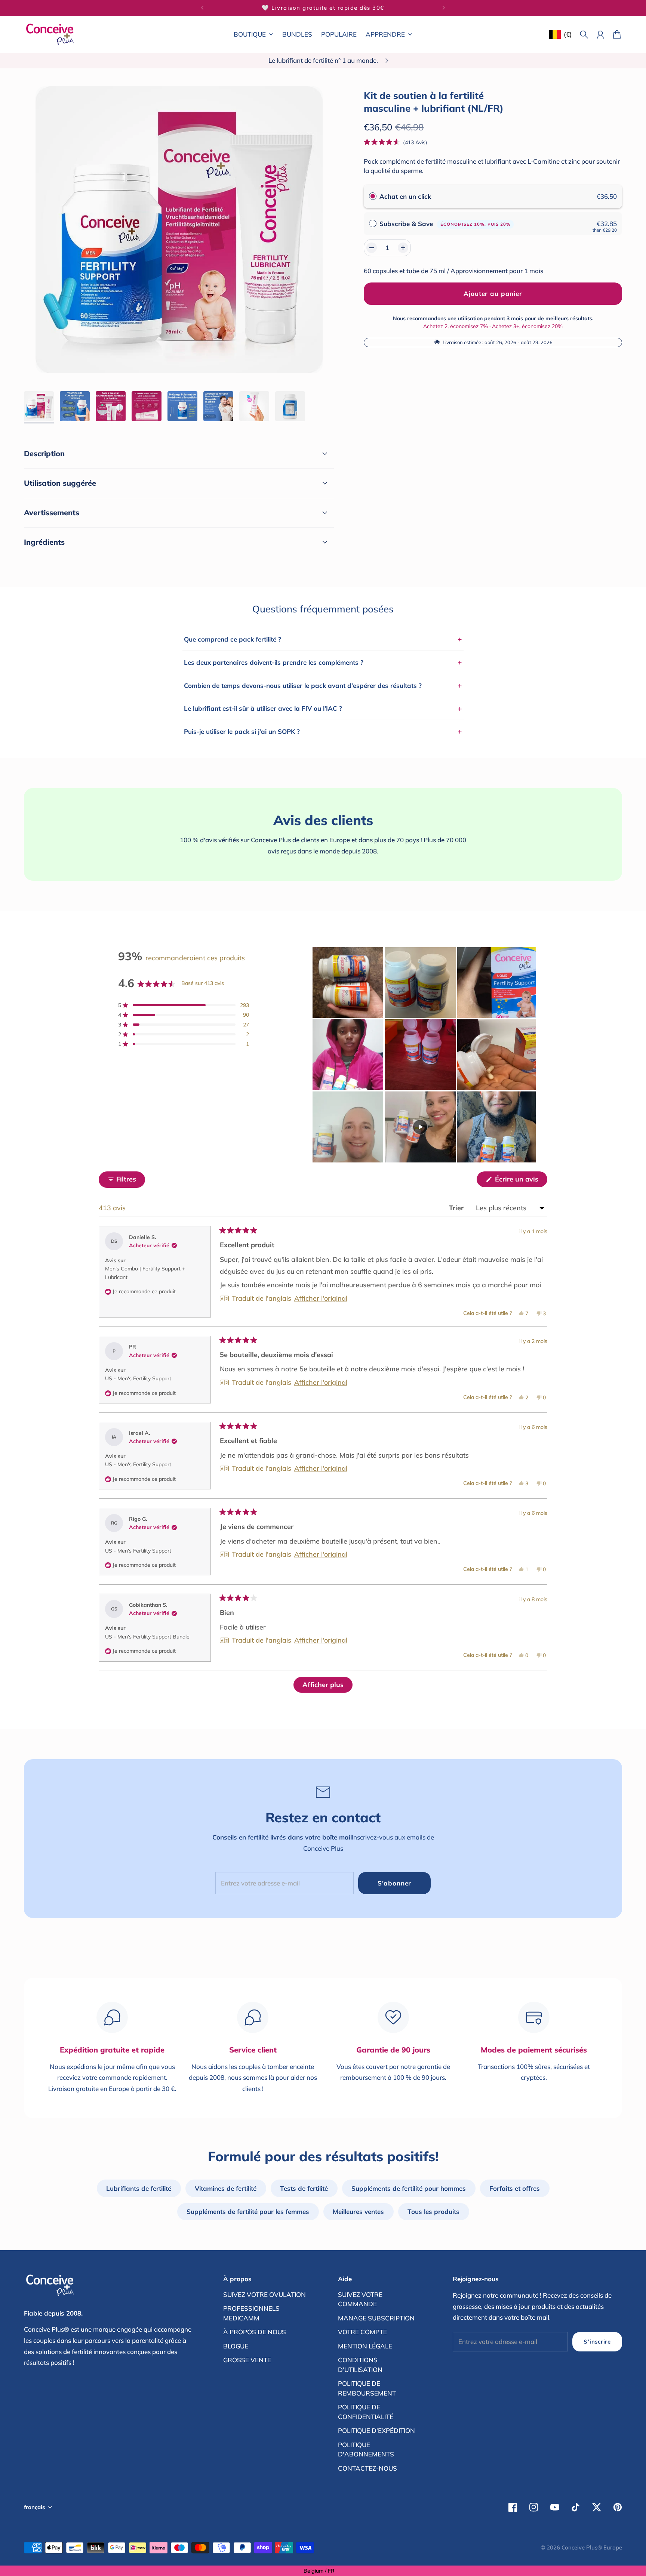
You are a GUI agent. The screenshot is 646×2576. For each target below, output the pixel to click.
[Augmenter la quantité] (403, 248)
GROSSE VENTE (247, 2360)
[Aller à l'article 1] (39, 406)
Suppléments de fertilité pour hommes (409, 2188)
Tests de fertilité (304, 2188)
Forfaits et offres (515, 2188)
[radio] (373, 196)
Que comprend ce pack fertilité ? (323, 639)
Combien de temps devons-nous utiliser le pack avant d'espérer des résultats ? (323, 685)
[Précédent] (202, 8)
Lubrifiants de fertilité (139, 2188)
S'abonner (395, 1883)
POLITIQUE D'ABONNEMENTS (366, 2450)
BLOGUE (236, 2346)
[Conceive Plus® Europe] (50, 34)
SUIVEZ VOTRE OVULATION (264, 2294)
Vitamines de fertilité (226, 2188)
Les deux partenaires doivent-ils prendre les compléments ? (323, 662)
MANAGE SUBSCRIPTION (376, 2318)
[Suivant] (444, 8)
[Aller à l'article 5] (182, 406)
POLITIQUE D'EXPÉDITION (376, 2430)
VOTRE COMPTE (362, 2332)
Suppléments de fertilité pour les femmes (248, 2211)
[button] (396, 142)
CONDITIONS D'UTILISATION (360, 2365)
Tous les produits (433, 2211)
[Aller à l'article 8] (290, 406)
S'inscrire (597, 2342)
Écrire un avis (520, 1181)
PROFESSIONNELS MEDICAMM (251, 2313)
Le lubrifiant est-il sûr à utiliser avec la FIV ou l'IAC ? (323, 708)
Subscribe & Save (445, 223)
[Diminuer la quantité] (372, 248)
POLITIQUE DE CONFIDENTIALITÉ (366, 2412)
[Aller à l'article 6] (218, 406)
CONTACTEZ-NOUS (367, 2468)
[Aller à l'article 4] (147, 406)
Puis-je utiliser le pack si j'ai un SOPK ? (323, 731)
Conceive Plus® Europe (592, 2547)
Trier (457, 1208)
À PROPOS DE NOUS (255, 2332)
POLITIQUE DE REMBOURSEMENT (367, 2388)
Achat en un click (405, 196)
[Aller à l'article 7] (254, 406)
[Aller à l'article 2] (75, 406)
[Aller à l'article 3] (111, 406)
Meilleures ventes (358, 2211)
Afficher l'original (321, 1298)
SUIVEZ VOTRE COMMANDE (360, 2299)
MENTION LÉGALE (365, 2346)
